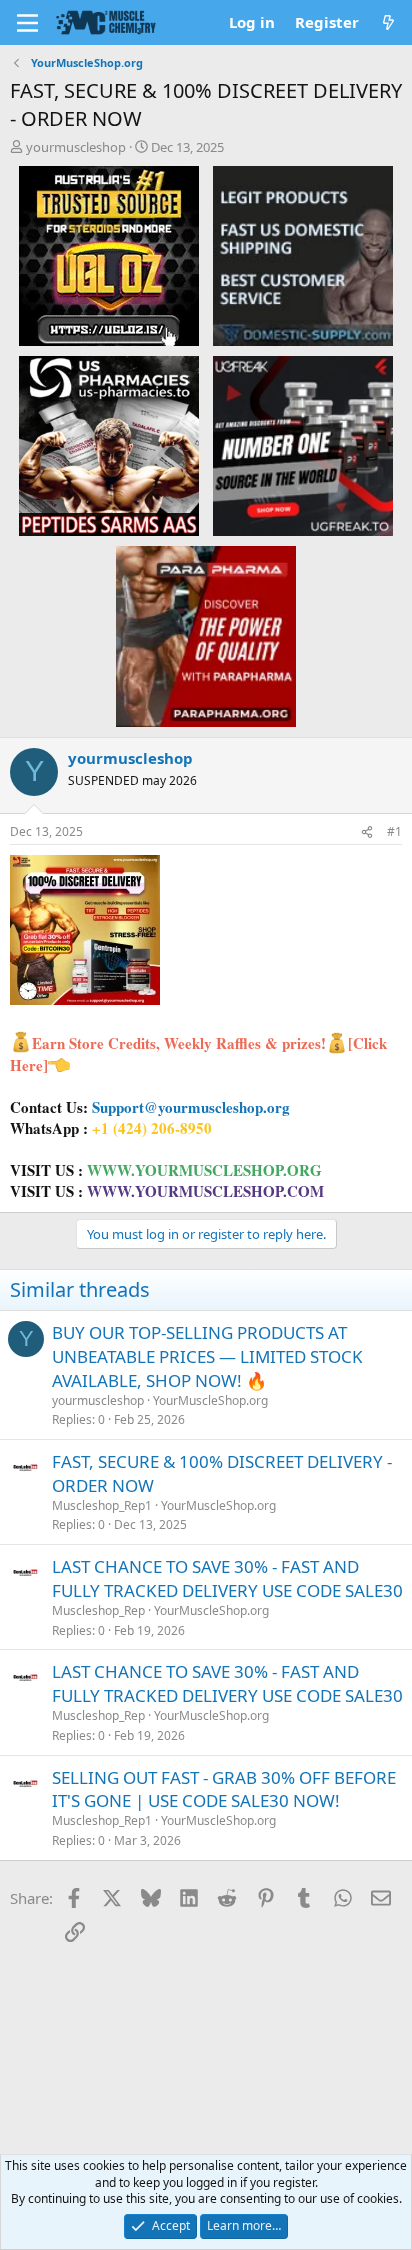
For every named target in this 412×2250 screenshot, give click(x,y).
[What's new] (388, 22)
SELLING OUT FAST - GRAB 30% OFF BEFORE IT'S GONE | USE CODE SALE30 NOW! (224, 1789)
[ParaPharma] (206, 635)
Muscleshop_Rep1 (102, 1505)
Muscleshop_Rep (98, 1610)
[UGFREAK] (303, 445)
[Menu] (27, 23)
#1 (394, 831)
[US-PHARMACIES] (109, 445)
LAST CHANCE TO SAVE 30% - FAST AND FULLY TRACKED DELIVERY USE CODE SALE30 (227, 1578)
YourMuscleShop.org (210, 1400)
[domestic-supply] (303, 255)
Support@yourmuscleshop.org (191, 1107)
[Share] (367, 832)
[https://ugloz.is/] (109, 255)
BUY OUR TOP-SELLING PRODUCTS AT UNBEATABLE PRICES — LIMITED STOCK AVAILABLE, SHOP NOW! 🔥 (207, 1356)
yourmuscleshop (76, 147)
